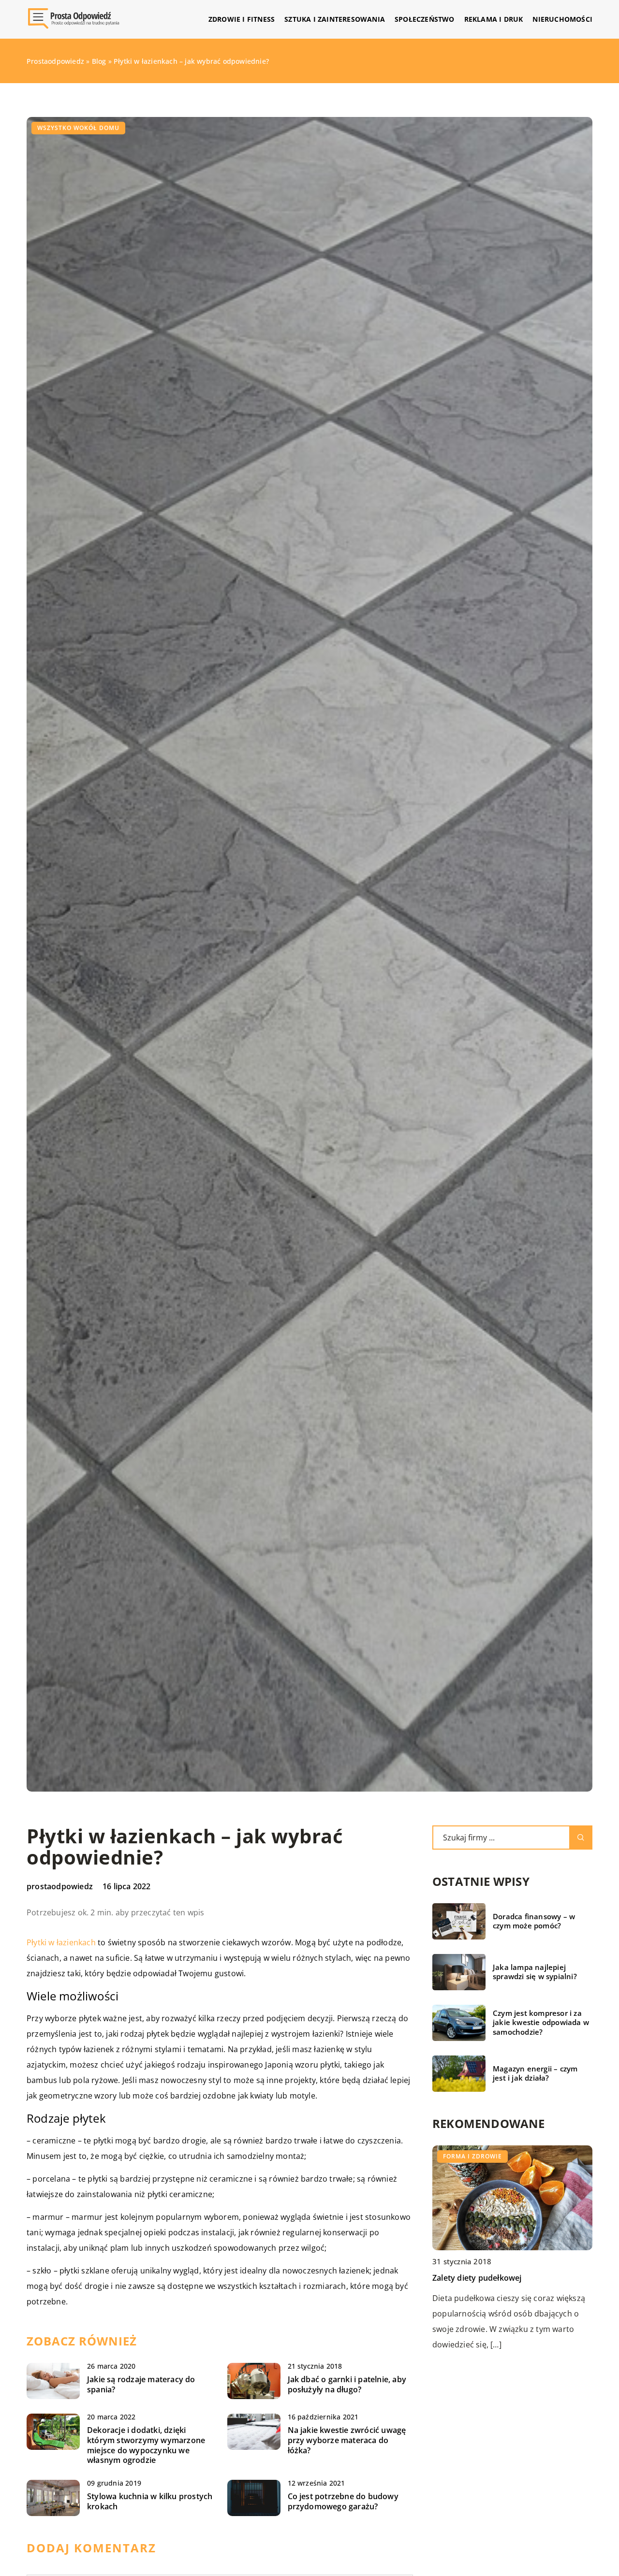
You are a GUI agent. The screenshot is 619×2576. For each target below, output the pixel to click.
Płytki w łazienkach (61, 1942)
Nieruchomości (562, 19)
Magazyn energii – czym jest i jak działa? (535, 2074)
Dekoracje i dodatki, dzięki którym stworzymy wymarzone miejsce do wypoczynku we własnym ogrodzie (146, 2445)
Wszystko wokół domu (78, 128)
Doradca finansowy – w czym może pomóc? (534, 1921)
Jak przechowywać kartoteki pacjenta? (504, 2277)
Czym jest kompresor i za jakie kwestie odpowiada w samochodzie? (541, 2023)
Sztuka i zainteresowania (335, 19)
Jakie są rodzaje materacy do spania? (141, 2385)
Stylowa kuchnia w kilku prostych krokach (150, 2502)
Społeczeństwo (425, 19)
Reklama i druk (494, 19)
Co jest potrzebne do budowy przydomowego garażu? (343, 2502)
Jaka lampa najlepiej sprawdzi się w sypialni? (535, 1972)
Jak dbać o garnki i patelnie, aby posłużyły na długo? (347, 2385)
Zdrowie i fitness (242, 19)
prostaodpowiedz (60, 1886)
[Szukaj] (581, 1838)
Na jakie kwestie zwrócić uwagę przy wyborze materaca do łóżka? (347, 2440)
